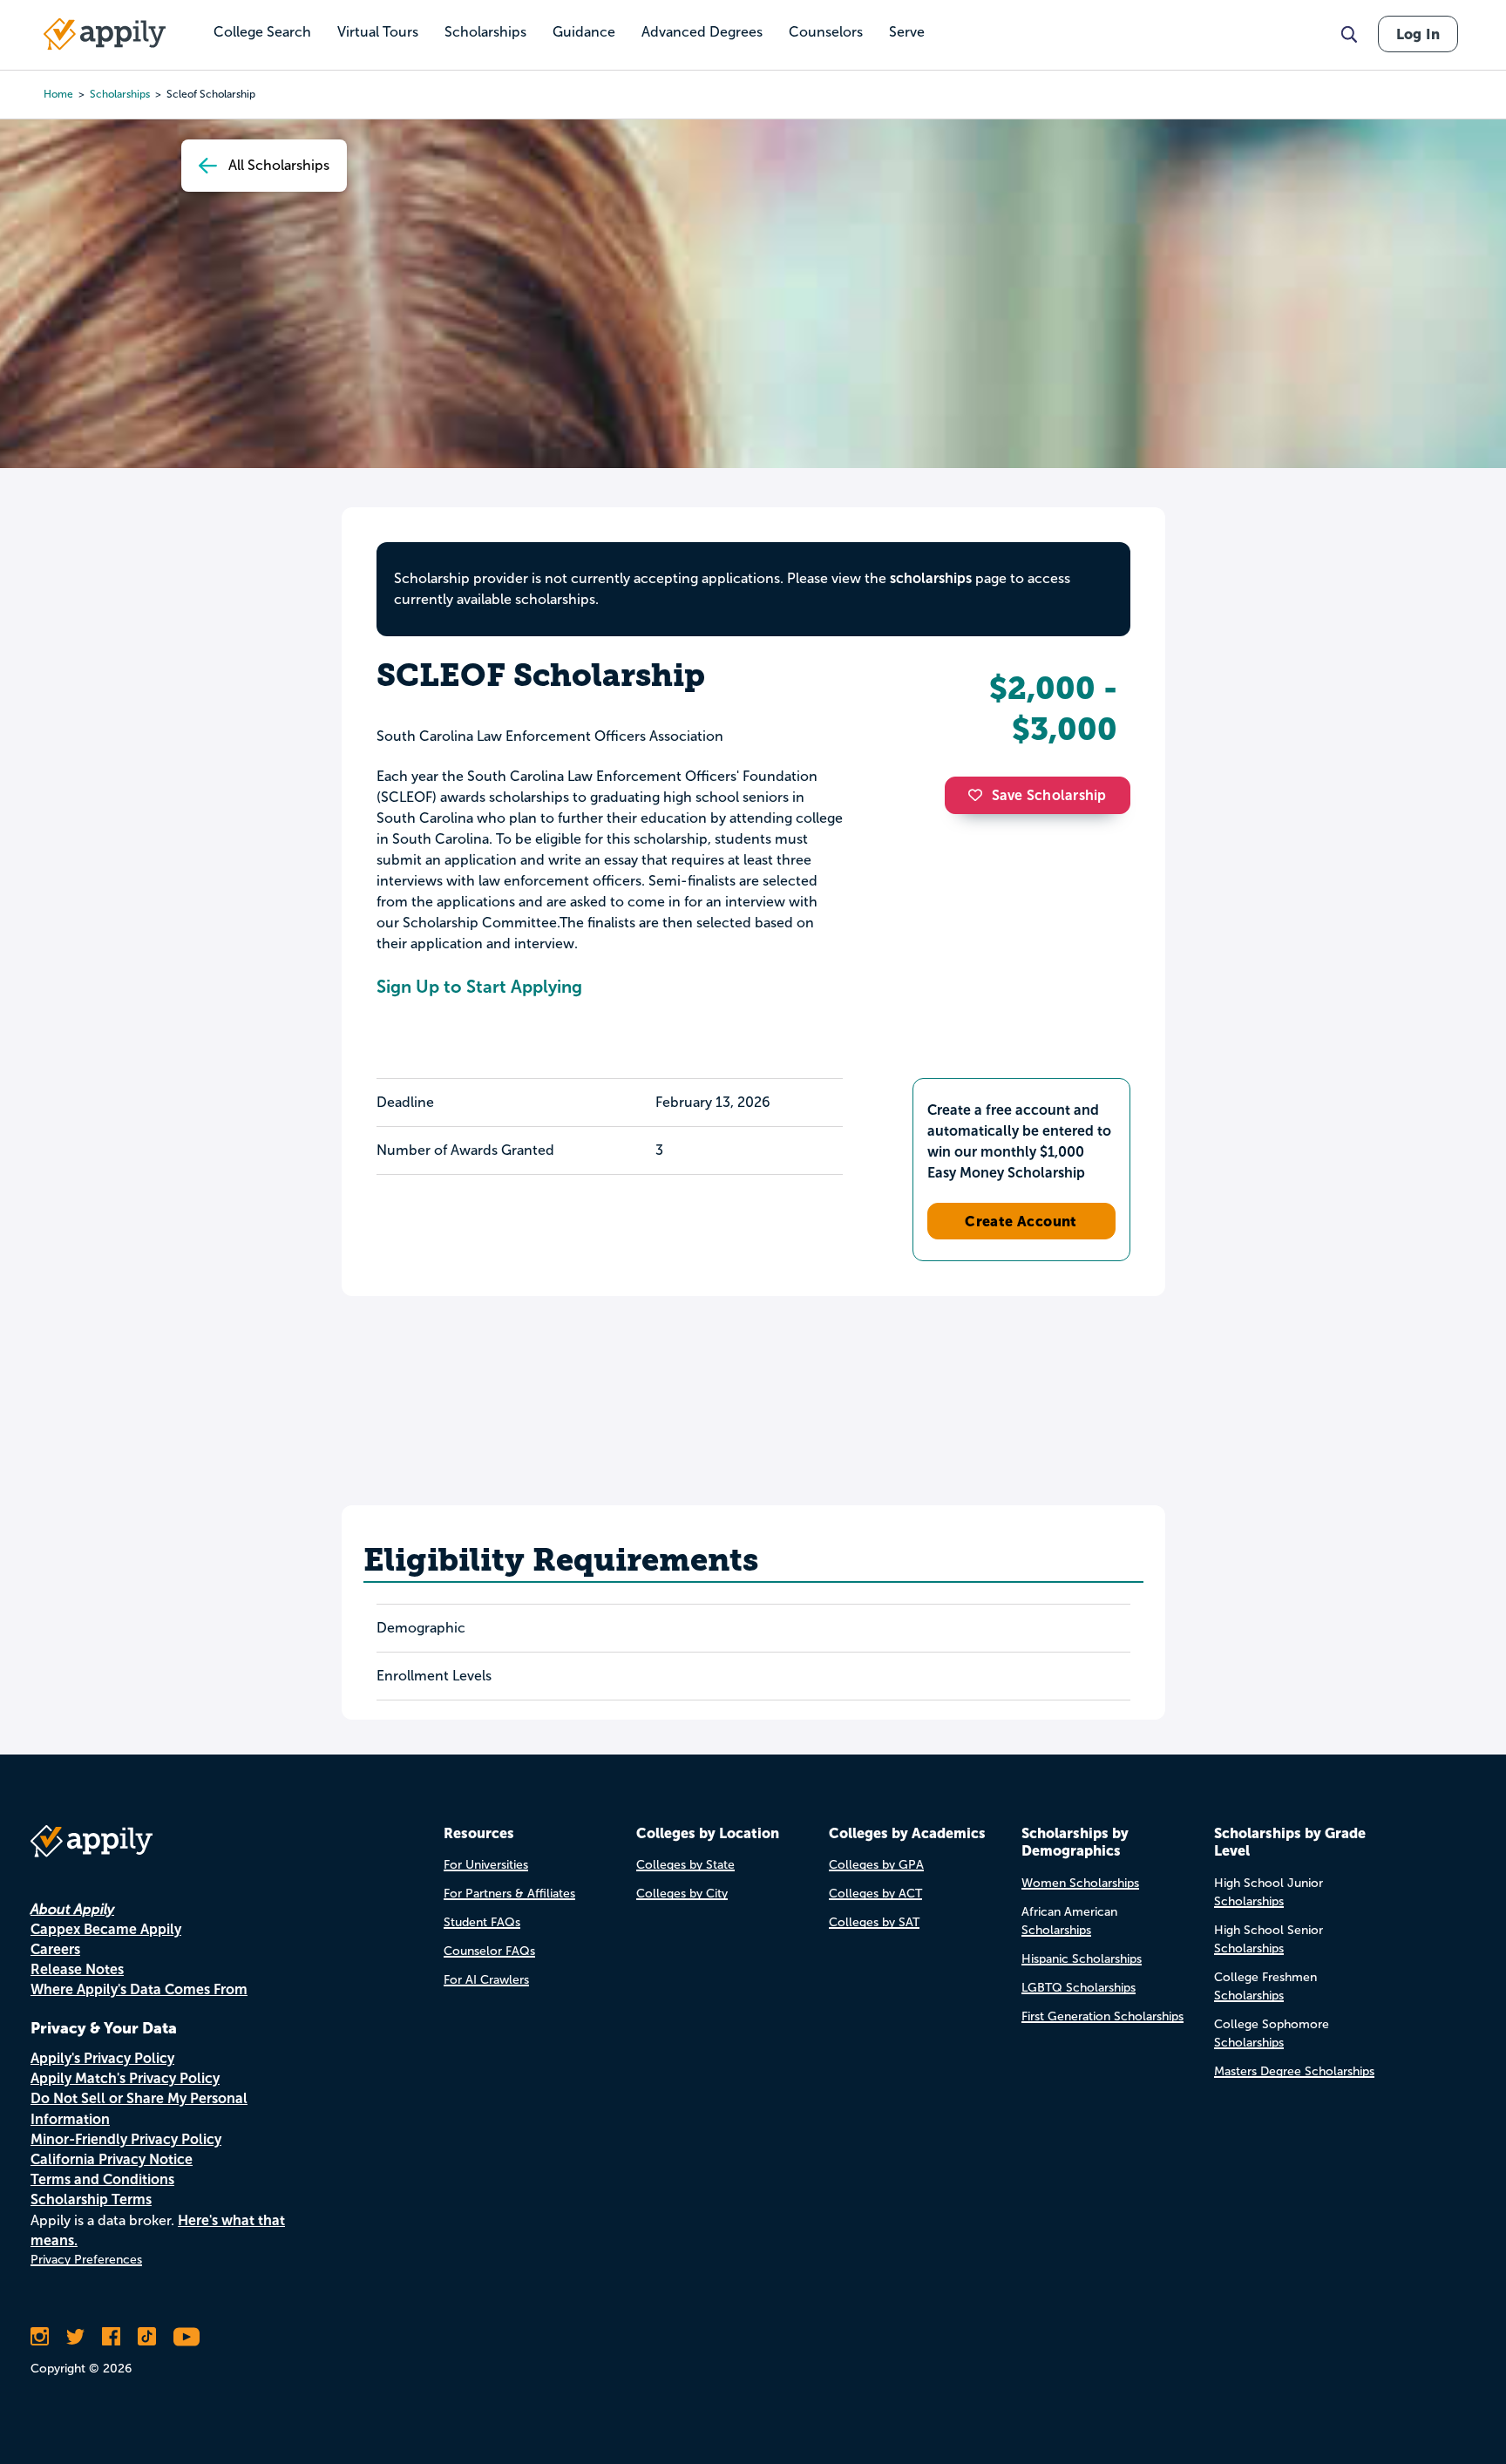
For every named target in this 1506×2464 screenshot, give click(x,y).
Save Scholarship (1049, 795)
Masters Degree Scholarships (1294, 2071)
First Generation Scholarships (1102, 2016)
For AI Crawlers (486, 1980)
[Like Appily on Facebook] (111, 2337)
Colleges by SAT (874, 1922)
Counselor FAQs (489, 1951)
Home (58, 94)
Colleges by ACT (875, 1894)
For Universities (486, 1865)
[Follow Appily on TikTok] (147, 2337)
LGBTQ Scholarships (1079, 1988)
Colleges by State (685, 1865)
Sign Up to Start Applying (479, 987)
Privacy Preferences (86, 2260)
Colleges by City (682, 1894)
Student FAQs (482, 1922)
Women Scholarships (1080, 1883)
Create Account (1021, 1221)
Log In (1418, 34)
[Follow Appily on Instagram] (40, 2337)
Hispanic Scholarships (1082, 1959)
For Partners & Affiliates (509, 1894)
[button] (980, 795)
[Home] (105, 34)
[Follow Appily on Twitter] (75, 2337)
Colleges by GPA (876, 1865)
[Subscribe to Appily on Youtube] (187, 2337)
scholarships (120, 94)
